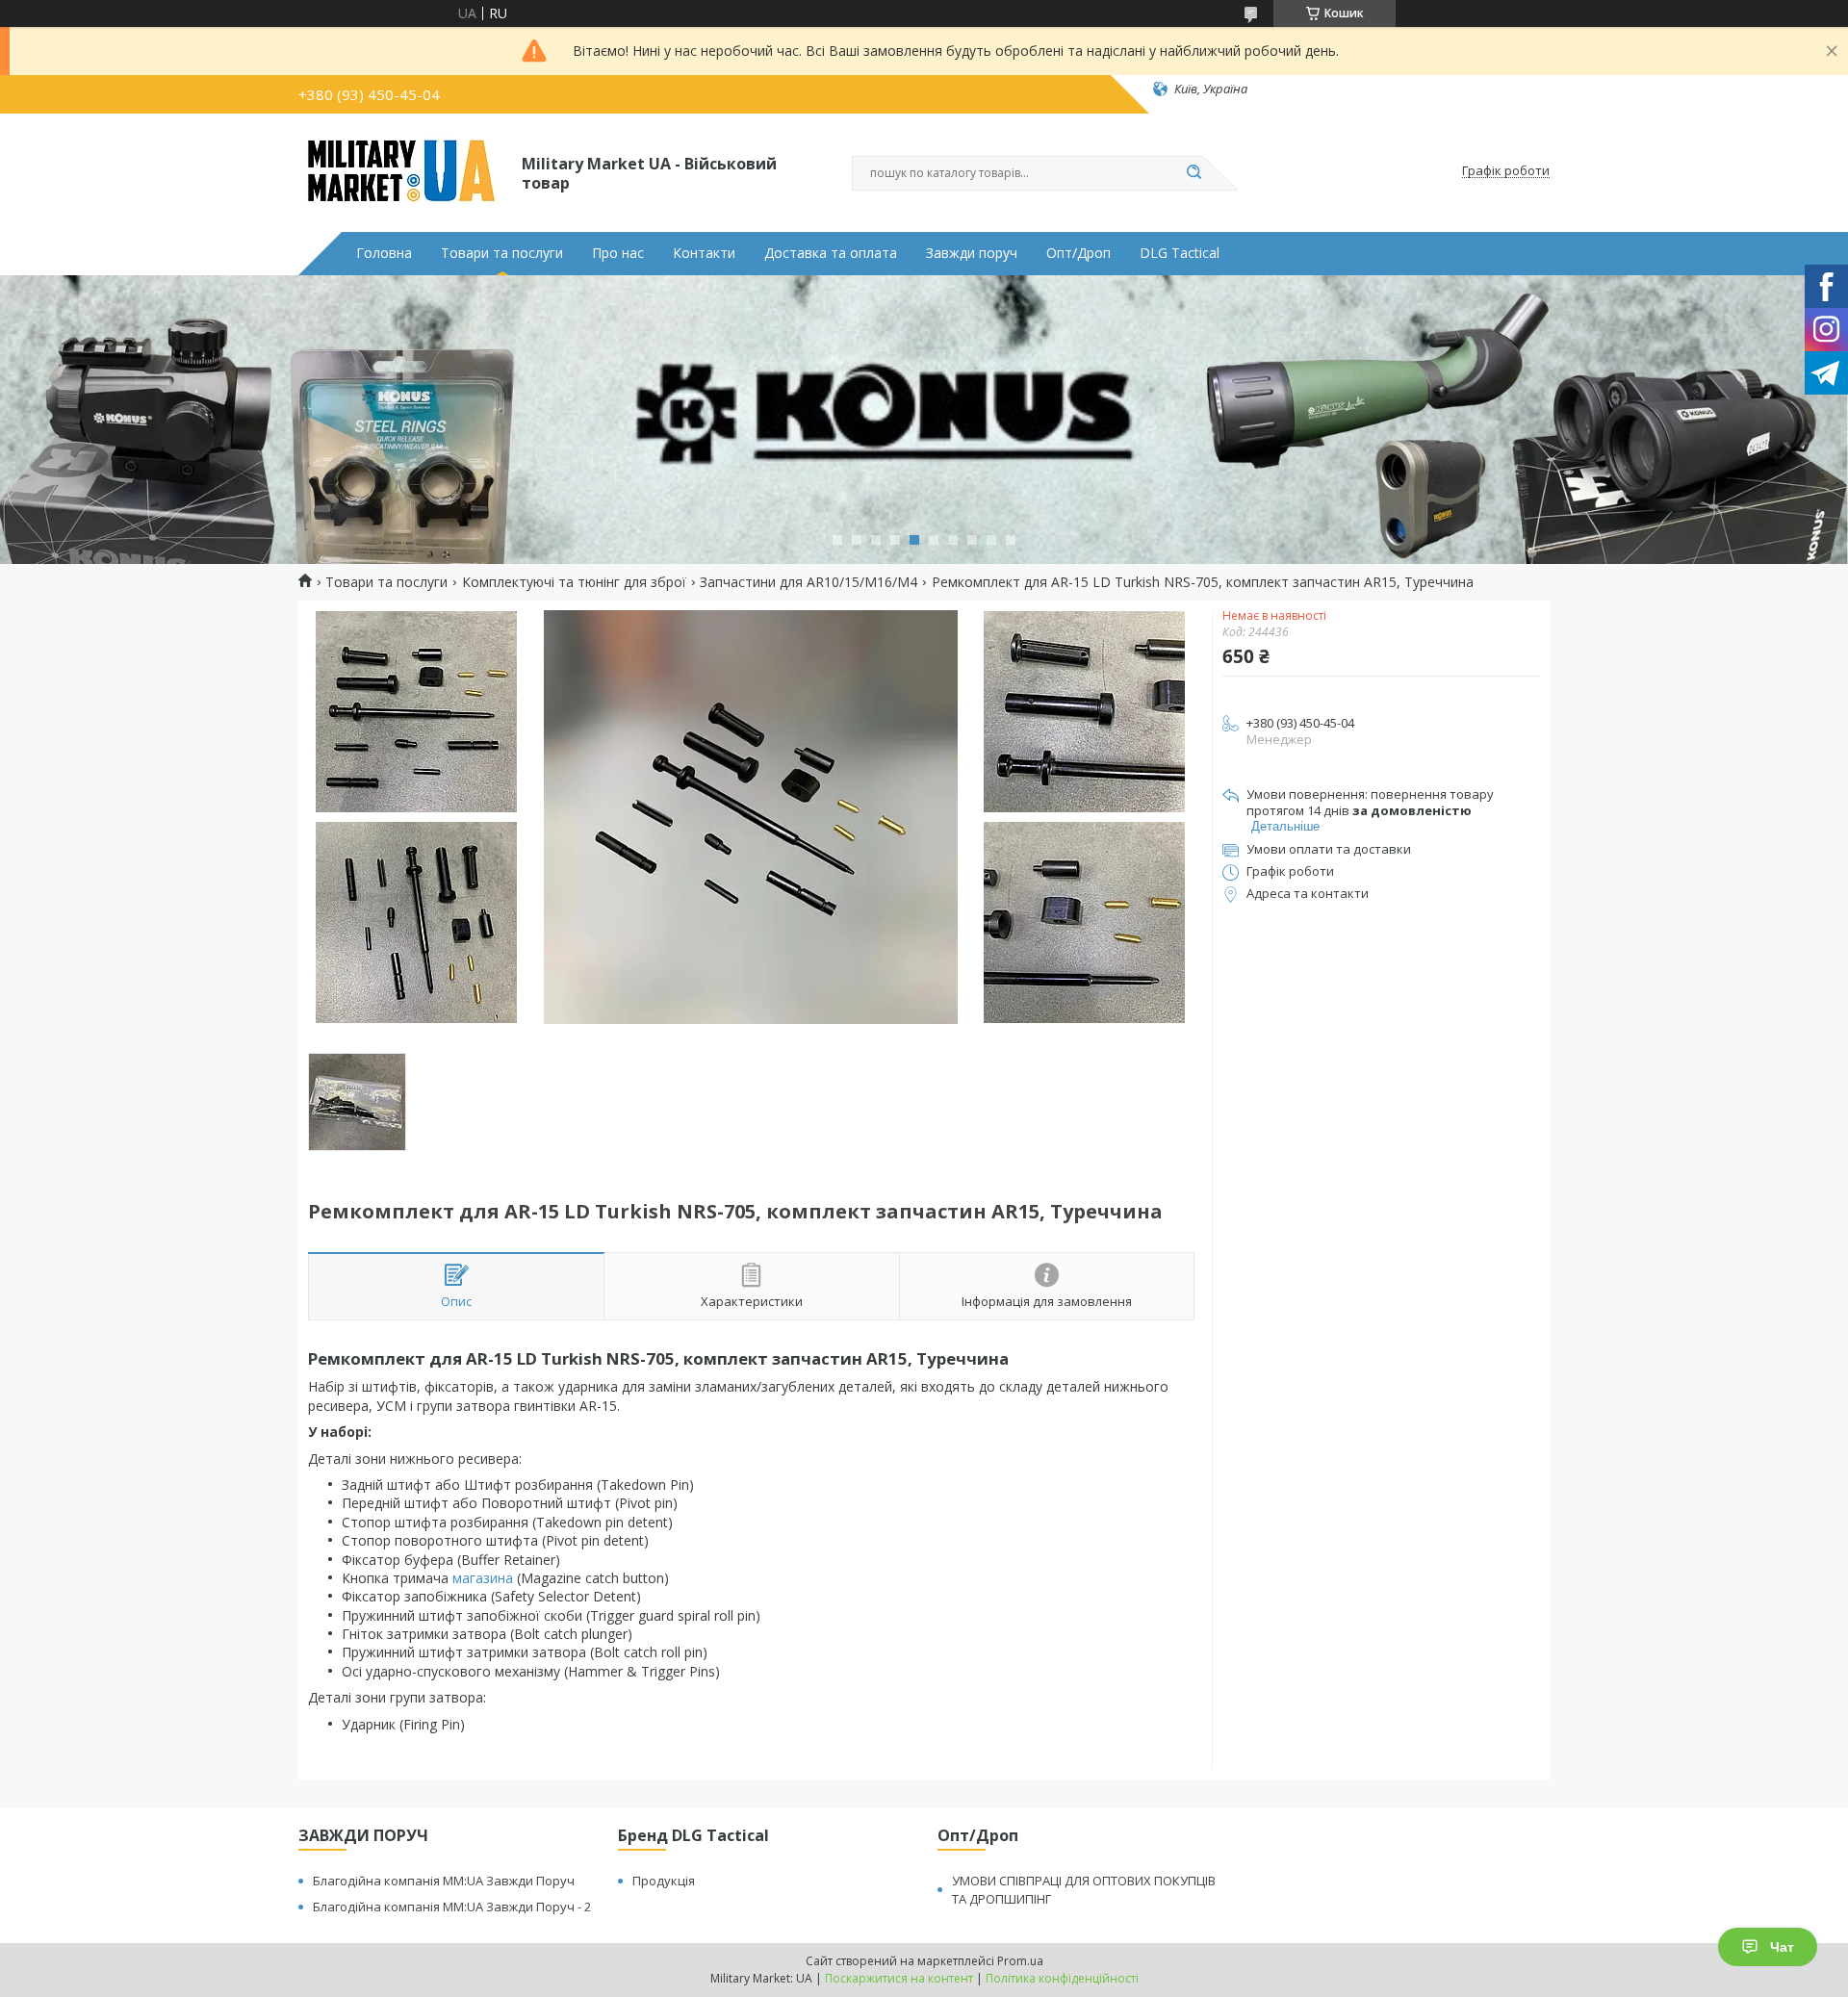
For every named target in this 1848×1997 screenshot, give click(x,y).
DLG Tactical (1180, 253)
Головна (384, 253)
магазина (483, 1578)
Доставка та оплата (831, 253)
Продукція (664, 1881)
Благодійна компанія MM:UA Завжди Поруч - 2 (452, 1907)
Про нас (618, 253)
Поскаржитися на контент (899, 1978)
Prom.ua (1020, 1961)
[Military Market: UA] (401, 171)
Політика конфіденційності (1062, 1978)
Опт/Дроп (1078, 253)
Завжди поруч (972, 253)
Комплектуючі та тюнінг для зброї (574, 582)
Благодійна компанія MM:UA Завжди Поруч (444, 1881)
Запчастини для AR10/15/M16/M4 (808, 582)
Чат (1782, 1947)
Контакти (704, 253)
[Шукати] (1193, 173)
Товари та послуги (502, 253)
